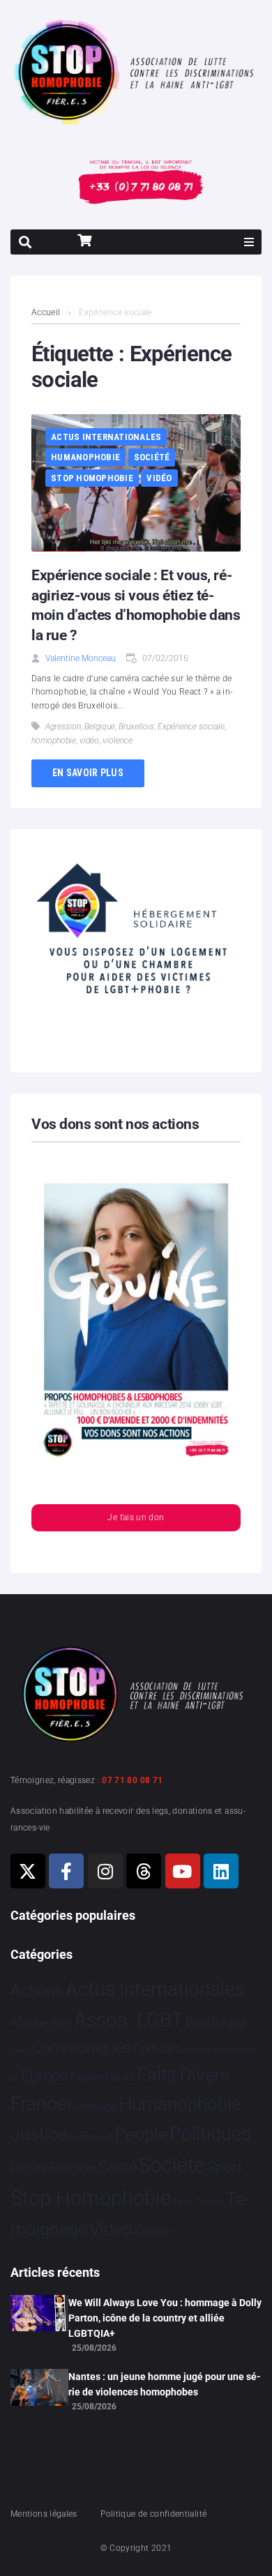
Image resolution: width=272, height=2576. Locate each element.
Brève (20, 2051)
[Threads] (144, 1871)
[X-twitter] (28, 1871)
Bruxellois (136, 727)
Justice (39, 2134)
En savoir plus (88, 773)
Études (153, 2231)
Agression (63, 727)
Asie (61, 2023)
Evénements (103, 2077)
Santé (118, 2167)
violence (118, 741)
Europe (44, 2076)
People (141, 2134)
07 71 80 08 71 (132, 1780)
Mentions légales (44, 2514)
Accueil (46, 312)
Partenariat (91, 2137)
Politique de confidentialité (153, 2514)
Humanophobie (85, 457)
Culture (153, 2048)
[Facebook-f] (66, 1871)
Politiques (210, 2134)
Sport (225, 2167)
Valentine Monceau (81, 658)
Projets (29, 2168)
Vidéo (159, 478)
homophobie (54, 741)
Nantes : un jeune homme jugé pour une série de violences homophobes (165, 2384)
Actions (37, 1991)
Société (152, 457)
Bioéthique (216, 2022)
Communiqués (81, 2048)
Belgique (100, 727)
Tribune (210, 2202)
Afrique (29, 2022)
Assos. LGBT (129, 2020)
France (38, 2104)
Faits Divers (183, 2075)
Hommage (92, 2107)
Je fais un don (136, 1517)
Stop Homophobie (92, 478)
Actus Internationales (106, 437)
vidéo (89, 741)
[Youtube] (183, 1871)
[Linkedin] (221, 1871)
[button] (249, 242)
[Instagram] (105, 1871)
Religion (73, 2168)
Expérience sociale (191, 727)
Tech (183, 2202)
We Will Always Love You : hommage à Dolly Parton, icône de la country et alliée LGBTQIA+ (165, 2318)
